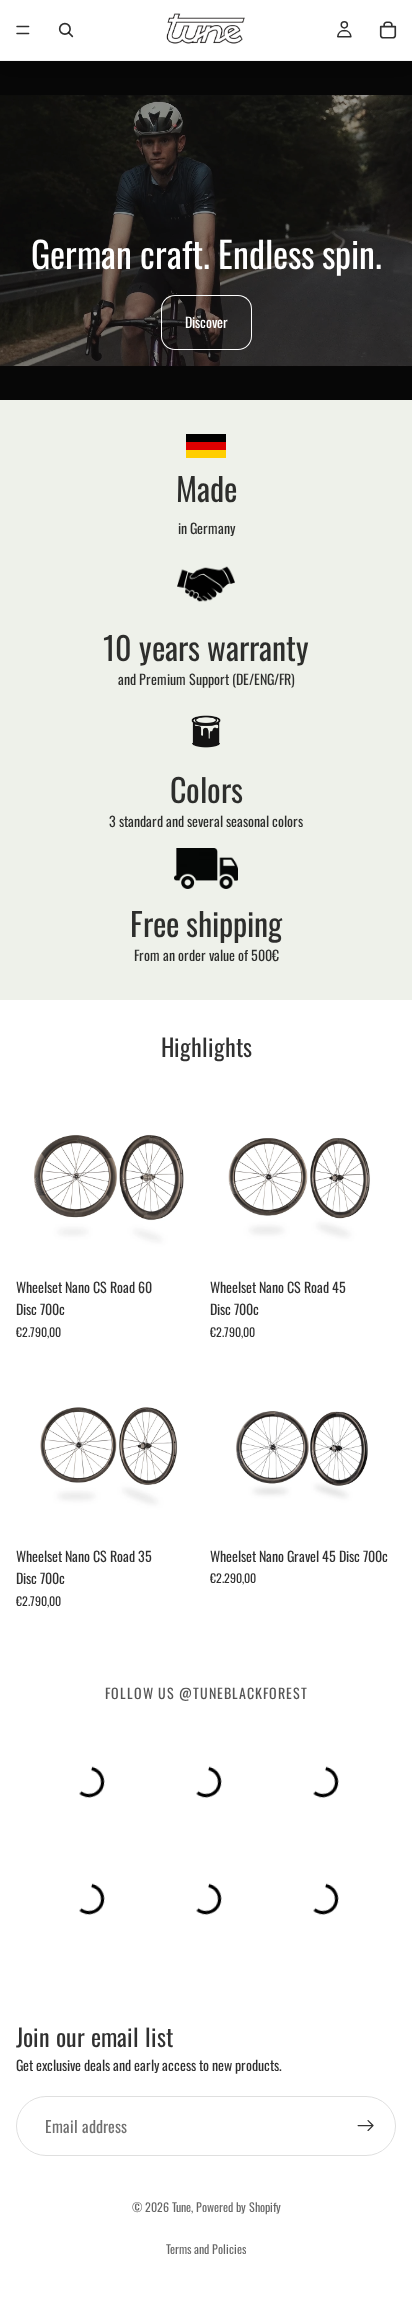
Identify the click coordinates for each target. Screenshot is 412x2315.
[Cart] (388, 30)
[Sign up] (366, 2126)
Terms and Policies (206, 2248)
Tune (181, 2206)
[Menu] (23, 30)
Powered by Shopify (238, 2206)
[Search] (66, 30)
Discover (206, 321)
